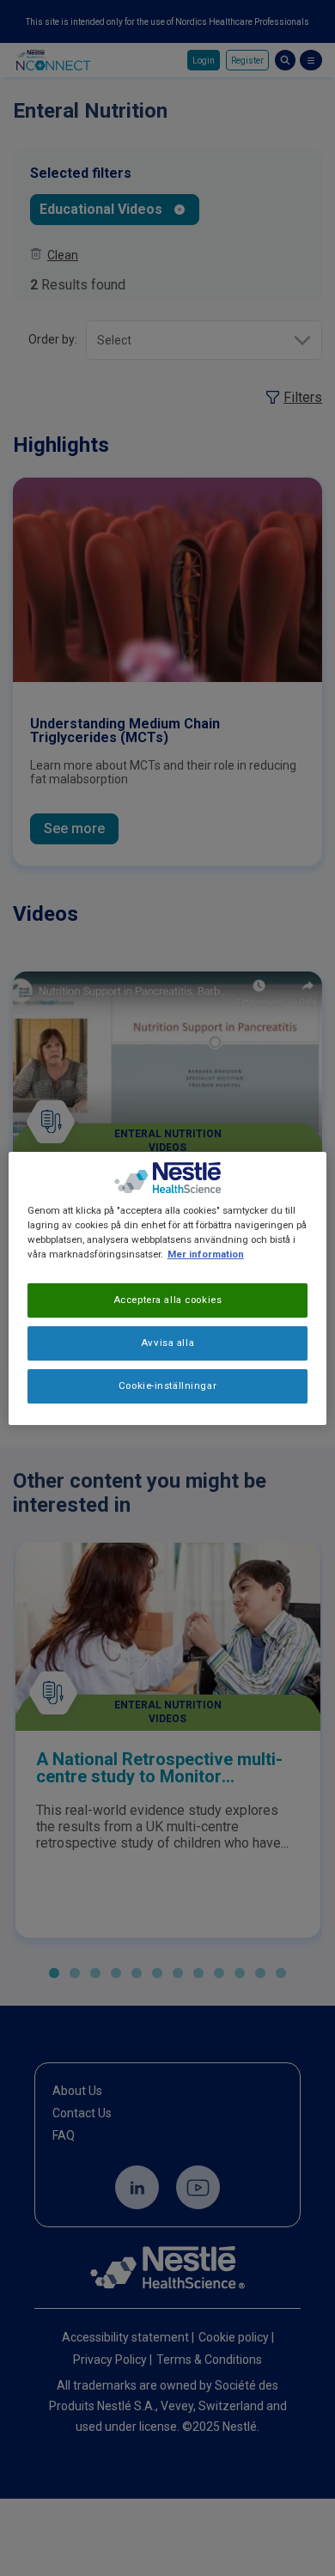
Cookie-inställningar (167, 1385)
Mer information (206, 1254)
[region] (168, 1288)
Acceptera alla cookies (168, 1300)
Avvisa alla (167, 1343)
